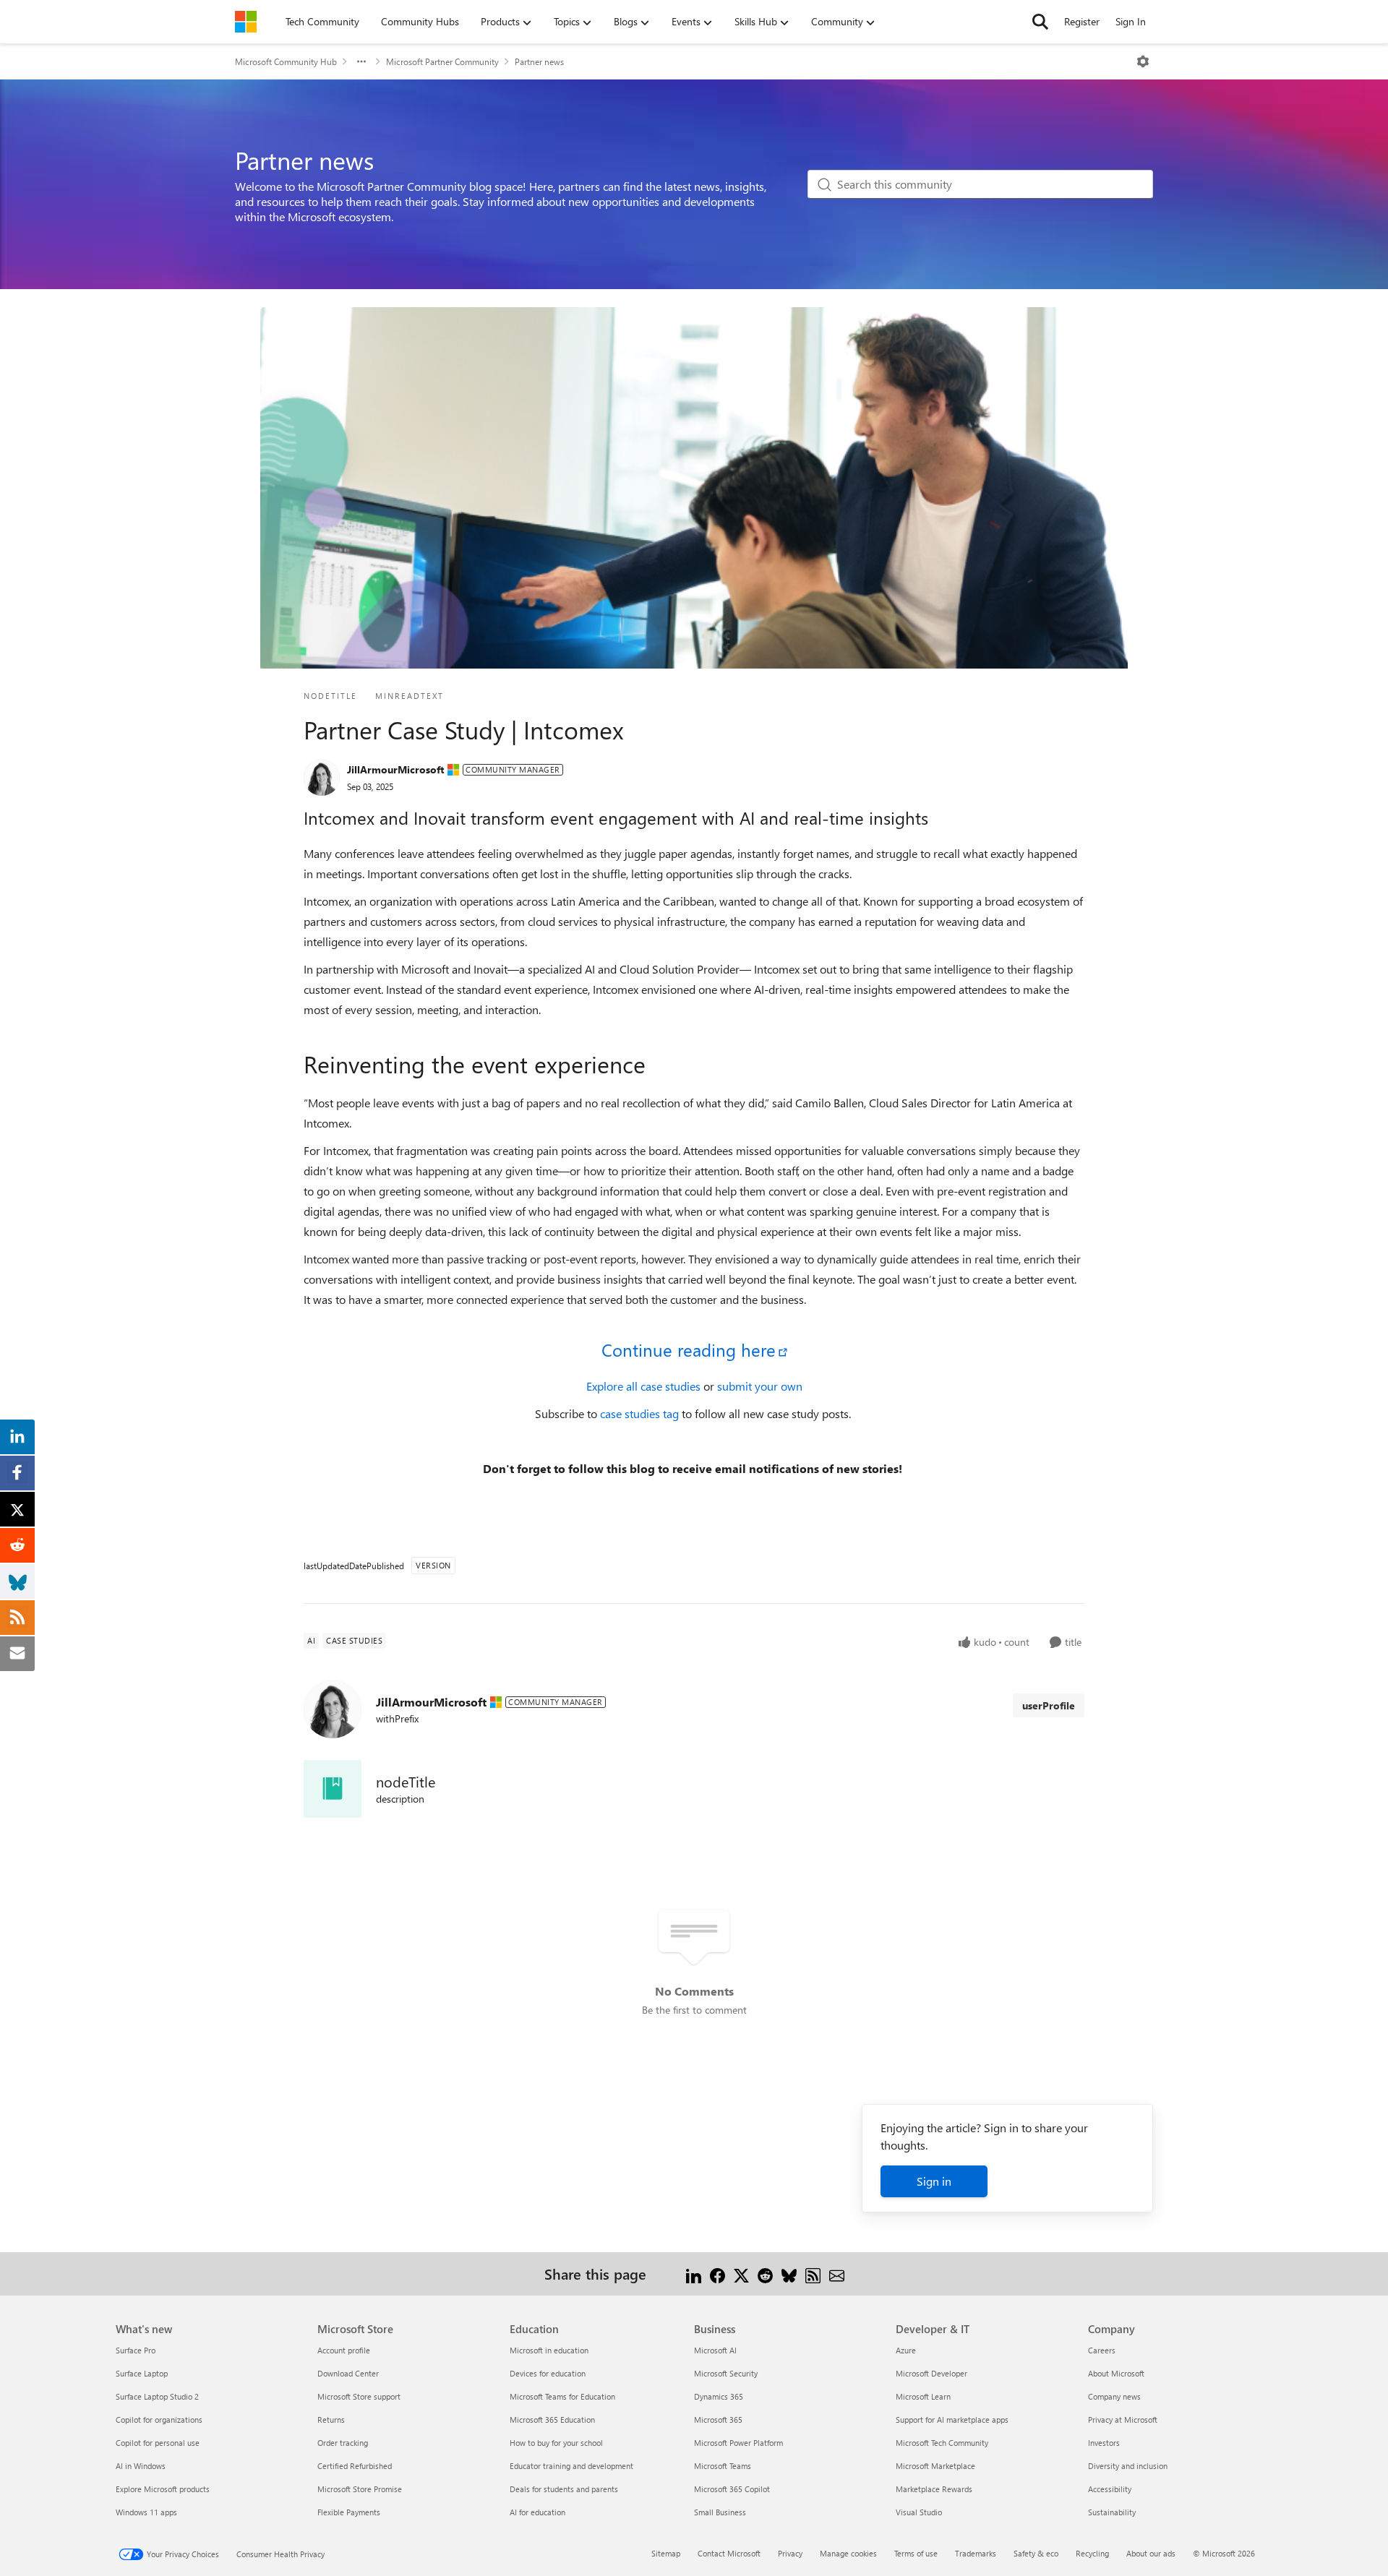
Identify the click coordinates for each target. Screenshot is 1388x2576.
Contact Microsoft (729, 2553)
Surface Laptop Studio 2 (157, 2396)
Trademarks (976, 2553)
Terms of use (916, 2553)
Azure (906, 2350)
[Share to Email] (837, 2274)
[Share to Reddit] (765, 2274)
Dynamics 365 (719, 2396)
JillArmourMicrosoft (395, 769)
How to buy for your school (556, 2443)
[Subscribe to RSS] (813, 2274)
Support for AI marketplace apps (952, 2420)
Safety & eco (1036, 2553)
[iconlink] (333, 1789)
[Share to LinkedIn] (694, 2274)
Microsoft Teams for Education (562, 2396)
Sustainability (1112, 2512)
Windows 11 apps (146, 2512)
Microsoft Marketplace (935, 2466)
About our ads (1151, 2553)
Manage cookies (848, 2553)
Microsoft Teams (723, 2466)
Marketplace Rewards (934, 2489)
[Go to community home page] (246, 22)
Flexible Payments (349, 2512)
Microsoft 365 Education (552, 2420)
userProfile (1049, 1705)
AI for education (537, 2512)
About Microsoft (1116, 2373)
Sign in (934, 2181)
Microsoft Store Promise (360, 2489)
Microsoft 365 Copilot (732, 2489)
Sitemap (666, 2553)
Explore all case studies (645, 1386)
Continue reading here (689, 1349)
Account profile (344, 2350)
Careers (1102, 2350)
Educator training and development (571, 2466)
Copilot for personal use (158, 2443)
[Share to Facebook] (717, 2274)
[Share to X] (741, 2274)
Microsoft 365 (718, 2420)
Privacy (790, 2553)
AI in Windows (141, 2466)
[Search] (1040, 22)
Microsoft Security (726, 2373)
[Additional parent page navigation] (361, 61)
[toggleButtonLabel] (1143, 61)
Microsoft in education (549, 2350)
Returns (331, 2420)
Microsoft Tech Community (942, 2443)
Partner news (539, 61)
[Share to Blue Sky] (789, 2274)
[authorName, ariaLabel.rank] (322, 778)
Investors (1104, 2443)
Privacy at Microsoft (1123, 2420)
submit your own (760, 1386)
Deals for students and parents (564, 2489)
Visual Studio (919, 2512)
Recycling (1092, 2553)
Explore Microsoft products (163, 2489)
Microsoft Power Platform (738, 2443)
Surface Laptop (142, 2373)
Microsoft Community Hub (286, 61)
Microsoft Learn (923, 2396)
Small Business (720, 2512)
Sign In (1131, 21)
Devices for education (548, 2373)
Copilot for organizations (159, 2420)
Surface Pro (136, 2350)
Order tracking (343, 2443)
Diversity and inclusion (1128, 2466)
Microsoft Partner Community (442, 61)
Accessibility (1110, 2489)
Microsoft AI (715, 2350)
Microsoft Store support (359, 2396)
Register (1082, 21)
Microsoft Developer (931, 2373)
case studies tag (641, 1413)
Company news (1114, 2396)
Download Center (348, 2373)
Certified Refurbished (355, 2466)
